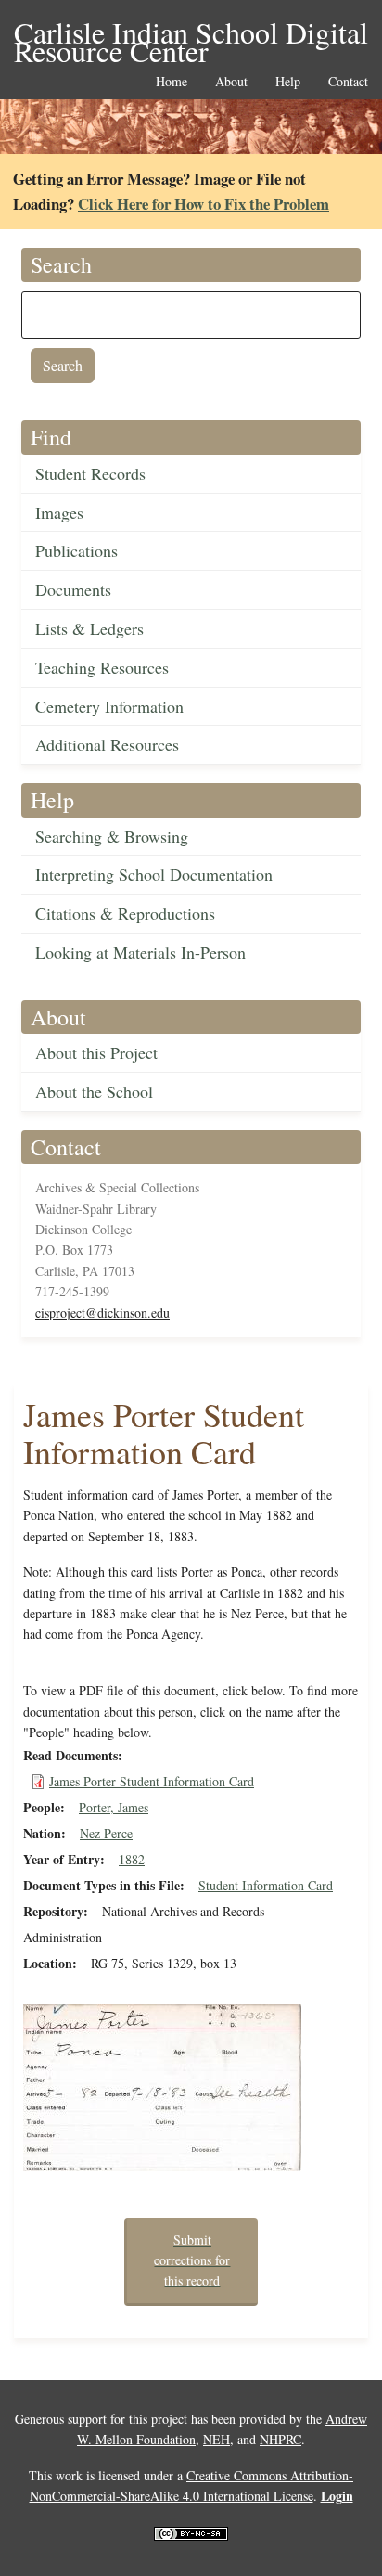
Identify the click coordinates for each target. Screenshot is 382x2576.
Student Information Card (266, 1885)
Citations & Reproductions (125, 913)
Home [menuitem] (172, 82)
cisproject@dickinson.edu (102, 1313)
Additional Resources (107, 744)
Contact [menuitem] (348, 82)
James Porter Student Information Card (152, 1781)
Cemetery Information (109, 706)
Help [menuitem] (288, 82)
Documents (73, 589)
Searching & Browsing (112, 836)
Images (59, 512)
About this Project (96, 1052)
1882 (132, 1859)
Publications (76, 550)
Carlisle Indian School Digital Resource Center (191, 34)
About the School (94, 1091)
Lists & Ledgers (89, 628)
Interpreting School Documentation (154, 874)
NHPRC (280, 2439)
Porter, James (114, 1807)
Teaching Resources (102, 667)
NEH (216, 2439)
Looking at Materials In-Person (140, 952)
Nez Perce (106, 1833)
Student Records (90, 473)
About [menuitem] (231, 82)
